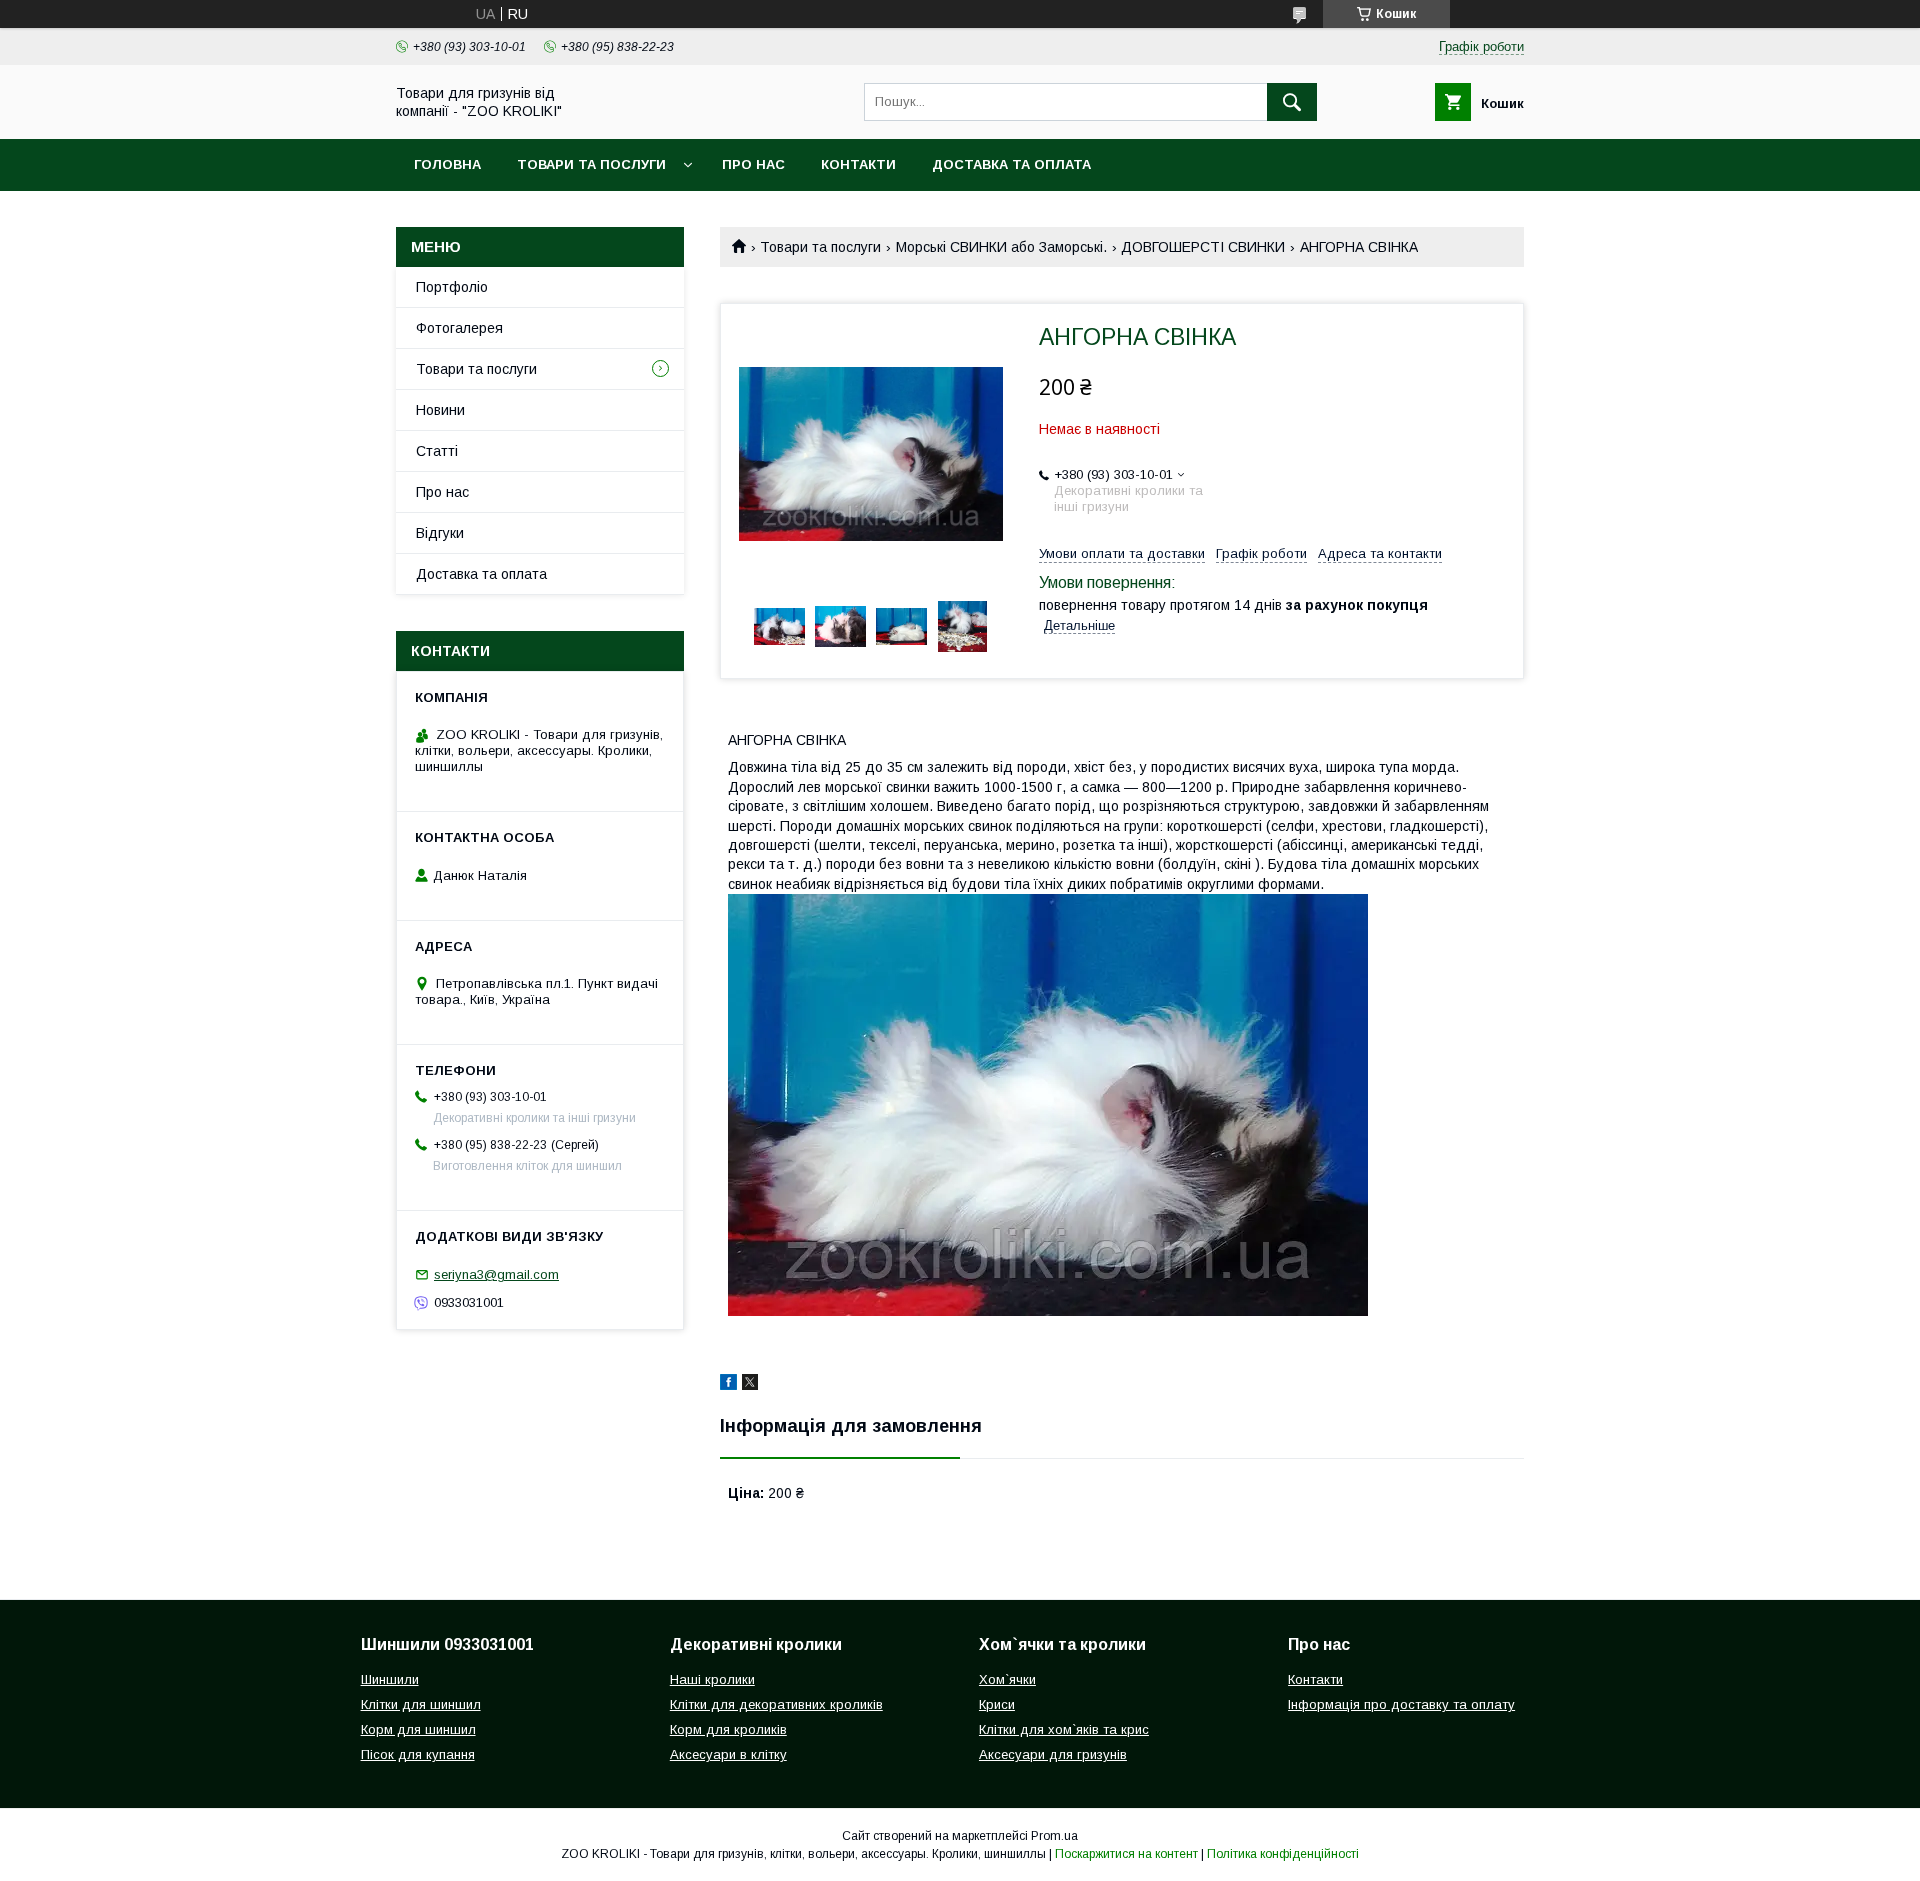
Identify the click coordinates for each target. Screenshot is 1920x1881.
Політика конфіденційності (1283, 1854)
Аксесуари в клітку (728, 1754)
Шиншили (390, 1679)
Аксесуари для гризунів (1053, 1754)
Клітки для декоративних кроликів (776, 1704)
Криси (997, 1704)
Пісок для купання (418, 1754)
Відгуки (440, 533)
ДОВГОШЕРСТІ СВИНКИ (1203, 247)
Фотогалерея (459, 328)
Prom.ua (1054, 1836)
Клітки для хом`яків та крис (1064, 1729)
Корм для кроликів (728, 1729)
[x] (750, 1385)
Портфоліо (452, 287)
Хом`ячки (1007, 1679)
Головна (447, 164)
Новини (440, 410)
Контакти (858, 164)
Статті (437, 451)
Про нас (753, 164)
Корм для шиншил (418, 1729)
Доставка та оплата (1011, 164)
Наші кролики (712, 1679)
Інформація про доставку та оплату (1401, 1704)
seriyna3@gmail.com (496, 1274)
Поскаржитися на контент (1126, 1854)
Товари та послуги (591, 164)
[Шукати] (1292, 102)
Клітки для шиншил (421, 1704)
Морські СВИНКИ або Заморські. (1001, 247)
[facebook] (728, 1385)
